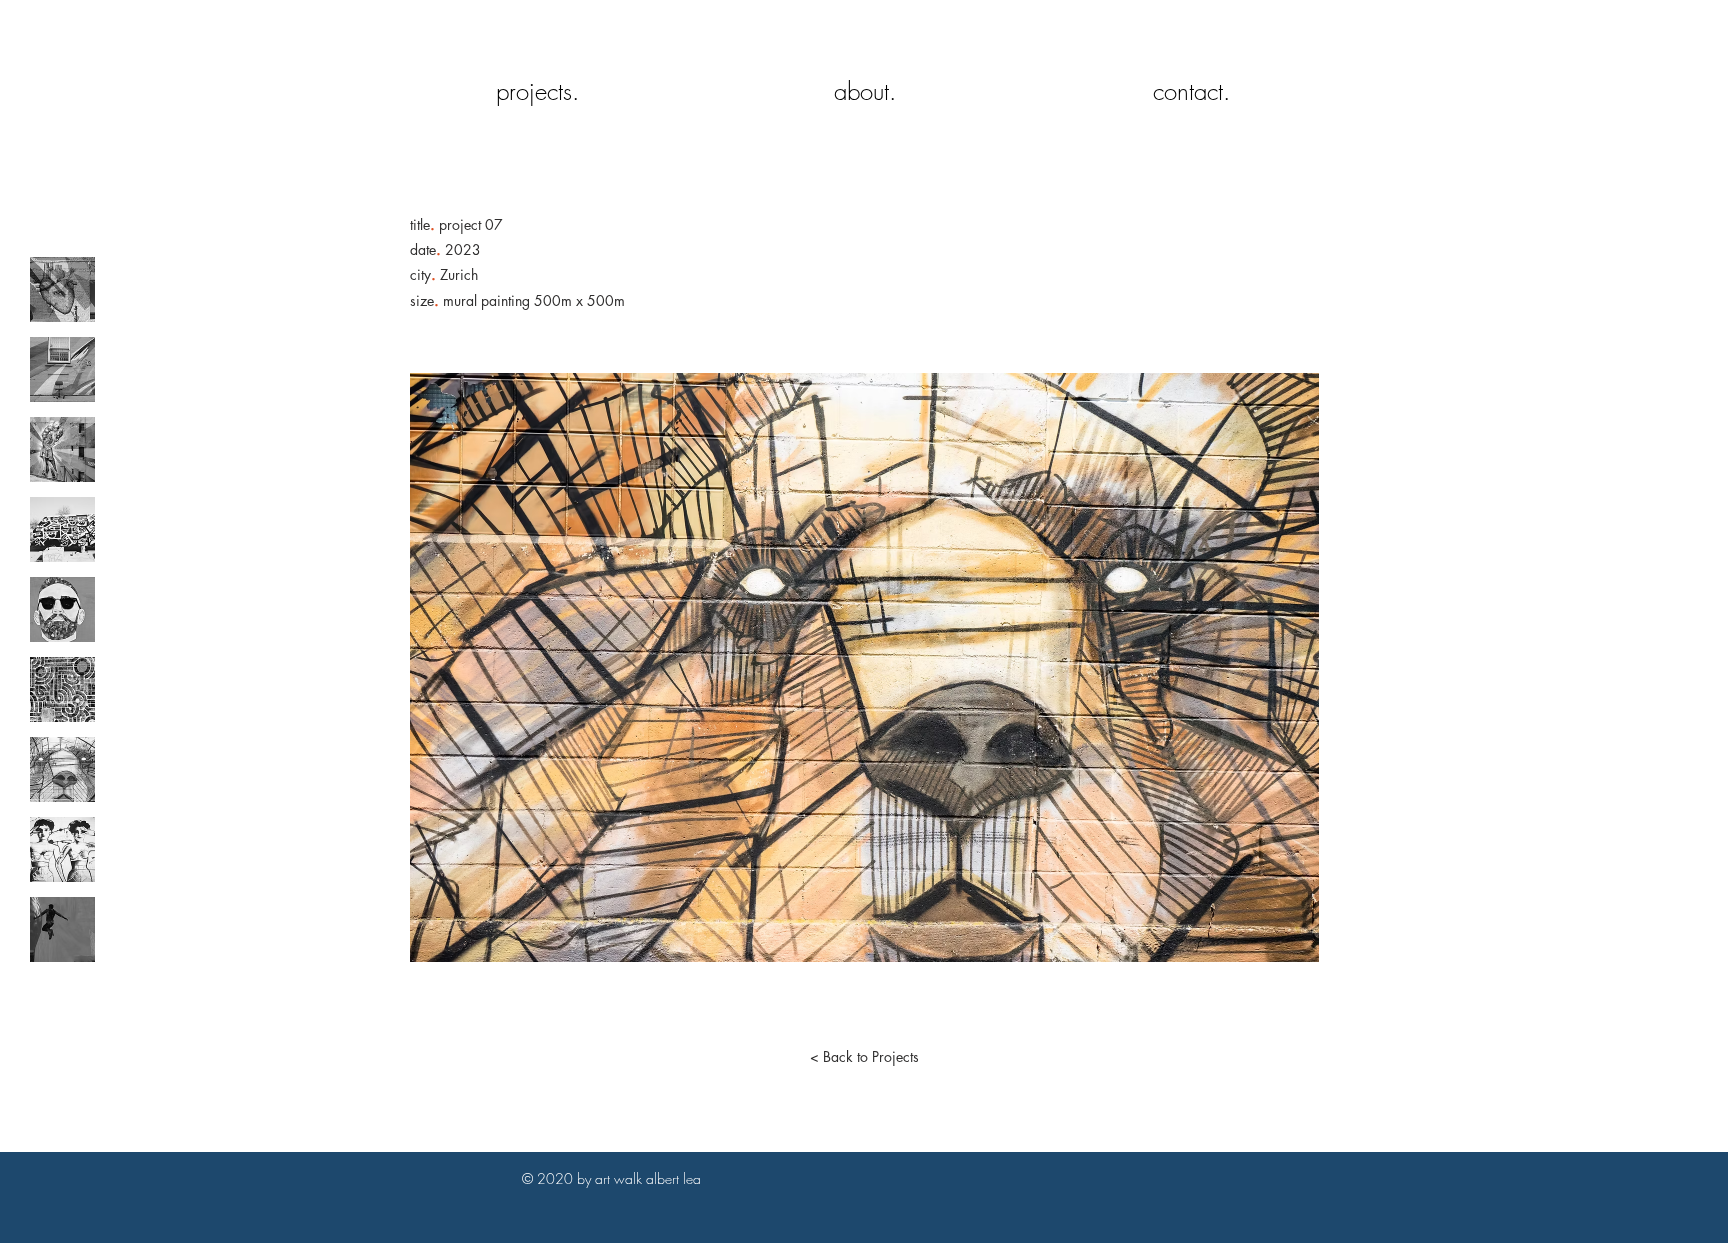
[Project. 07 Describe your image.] (62, 769)
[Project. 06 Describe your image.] (62, 689)
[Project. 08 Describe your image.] (62, 849)
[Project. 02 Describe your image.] (62, 369)
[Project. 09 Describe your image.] (62, 929)
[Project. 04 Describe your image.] (62, 529)
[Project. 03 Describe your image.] (62, 449)
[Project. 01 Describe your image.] (62, 289)
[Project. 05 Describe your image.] (62, 609)
